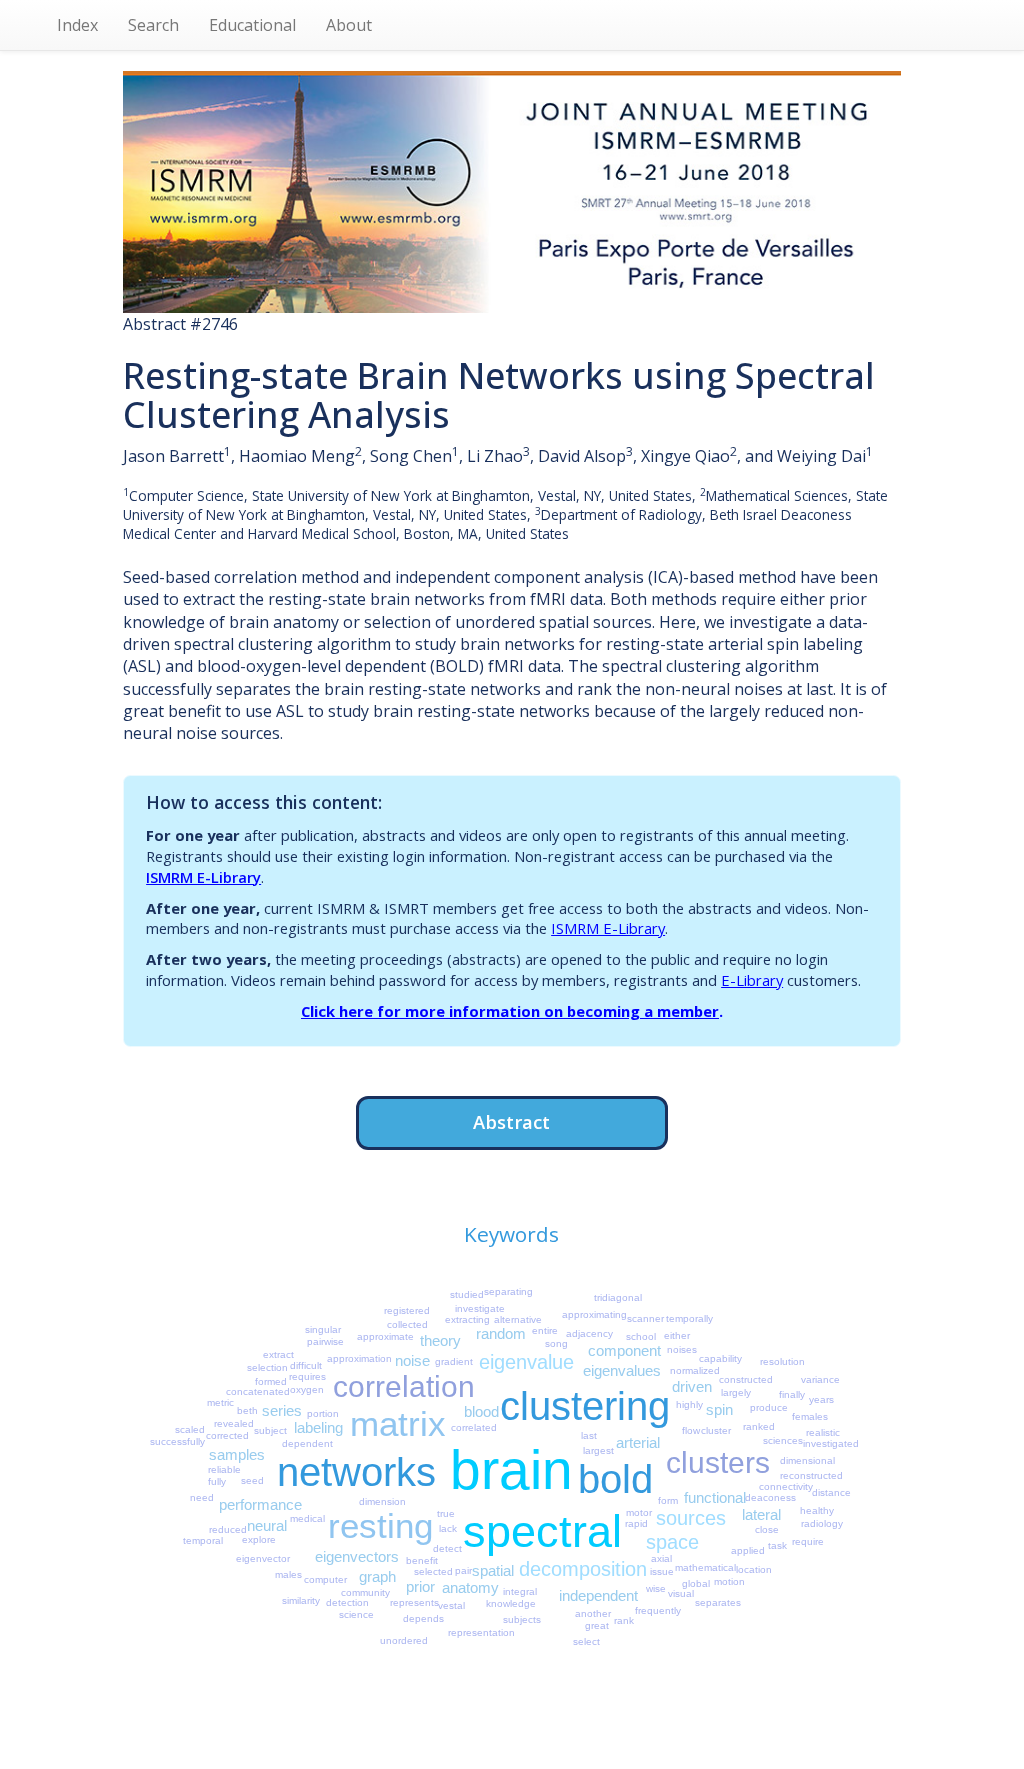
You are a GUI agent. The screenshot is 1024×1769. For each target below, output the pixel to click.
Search (153, 25)
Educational (252, 25)
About (349, 25)
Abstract (511, 1121)
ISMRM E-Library (203, 877)
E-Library (752, 980)
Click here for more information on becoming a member (510, 1011)
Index (77, 25)
